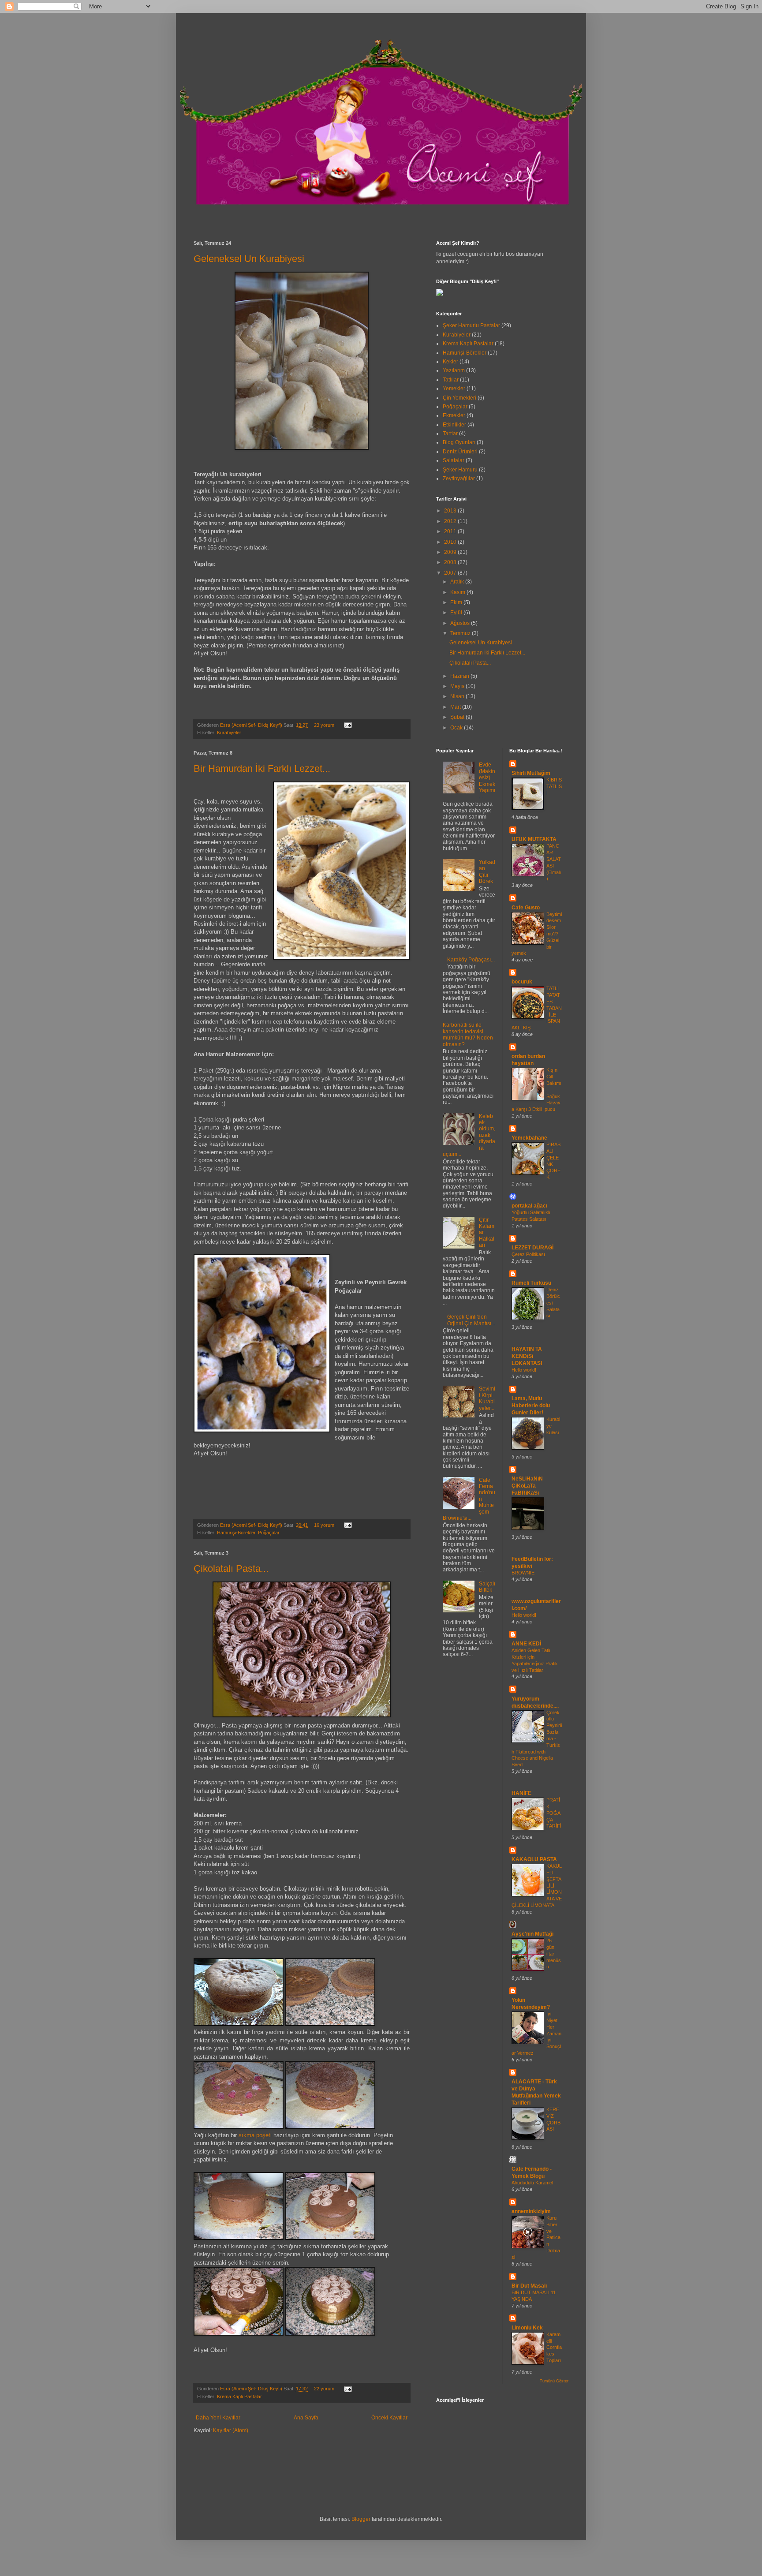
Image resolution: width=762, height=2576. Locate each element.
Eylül (457, 613)
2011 (451, 531)
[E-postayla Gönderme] (347, 725)
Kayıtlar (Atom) (231, 2430)
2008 (451, 562)
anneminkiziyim (531, 2211)
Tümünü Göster (554, 2381)
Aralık (458, 582)
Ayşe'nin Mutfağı (532, 1934)
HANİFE (521, 1793)
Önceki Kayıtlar (389, 2418)
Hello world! (524, 1370)
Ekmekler (454, 415)
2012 (451, 521)
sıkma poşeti (256, 2135)
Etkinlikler (454, 425)
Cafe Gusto (526, 908)
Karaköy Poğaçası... (471, 960)
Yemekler (454, 389)
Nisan (458, 696)
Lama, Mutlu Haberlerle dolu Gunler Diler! (531, 1406)
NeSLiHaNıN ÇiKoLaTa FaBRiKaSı (527, 1486)
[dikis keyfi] (440, 294)
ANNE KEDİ (526, 1644)
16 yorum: (325, 1525)
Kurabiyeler (229, 733)
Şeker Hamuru (460, 470)
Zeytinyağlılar (459, 479)
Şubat (458, 717)
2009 (451, 552)
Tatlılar (451, 380)
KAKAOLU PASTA (534, 1859)
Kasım (458, 592)
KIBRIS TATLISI (554, 786)
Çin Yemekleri (459, 398)
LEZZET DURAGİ (532, 1248)
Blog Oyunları (459, 442)
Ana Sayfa (306, 2418)
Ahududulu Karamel (532, 2183)
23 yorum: (325, 725)
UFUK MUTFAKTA (534, 839)
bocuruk (522, 982)
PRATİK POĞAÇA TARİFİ (554, 1813)
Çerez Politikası (528, 1254)
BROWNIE (523, 1573)
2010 (451, 542)
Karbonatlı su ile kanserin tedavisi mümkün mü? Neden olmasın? (468, 1034)
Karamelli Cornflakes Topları (554, 2347)
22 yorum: (325, 2389)
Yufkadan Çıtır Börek (487, 872)
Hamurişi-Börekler (236, 1533)
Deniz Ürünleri (460, 452)
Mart (456, 707)
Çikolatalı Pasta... (231, 1568)
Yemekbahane (529, 1138)
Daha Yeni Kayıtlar (218, 2418)
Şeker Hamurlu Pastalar (471, 325)
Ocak (457, 728)
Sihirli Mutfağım (531, 773)
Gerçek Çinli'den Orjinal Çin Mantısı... (471, 1320)
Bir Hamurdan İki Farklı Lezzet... (262, 768)
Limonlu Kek (527, 2328)
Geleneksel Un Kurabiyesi (249, 259)
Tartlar (450, 434)
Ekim (457, 602)
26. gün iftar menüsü (554, 1953)
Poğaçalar (269, 1533)
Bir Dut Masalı (529, 2286)
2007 (451, 573)
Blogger (361, 2519)
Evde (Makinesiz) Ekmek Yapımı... (487, 781)
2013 (451, 511)
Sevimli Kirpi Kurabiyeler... (487, 1398)
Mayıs (458, 686)
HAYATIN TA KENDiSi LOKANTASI (527, 1356)
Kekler (450, 362)
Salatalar (454, 460)
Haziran (460, 676)
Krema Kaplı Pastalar (239, 2397)
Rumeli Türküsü (531, 1283)
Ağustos (461, 623)
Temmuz (461, 633)
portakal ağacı (529, 1206)
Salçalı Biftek (487, 1587)
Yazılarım (454, 370)
